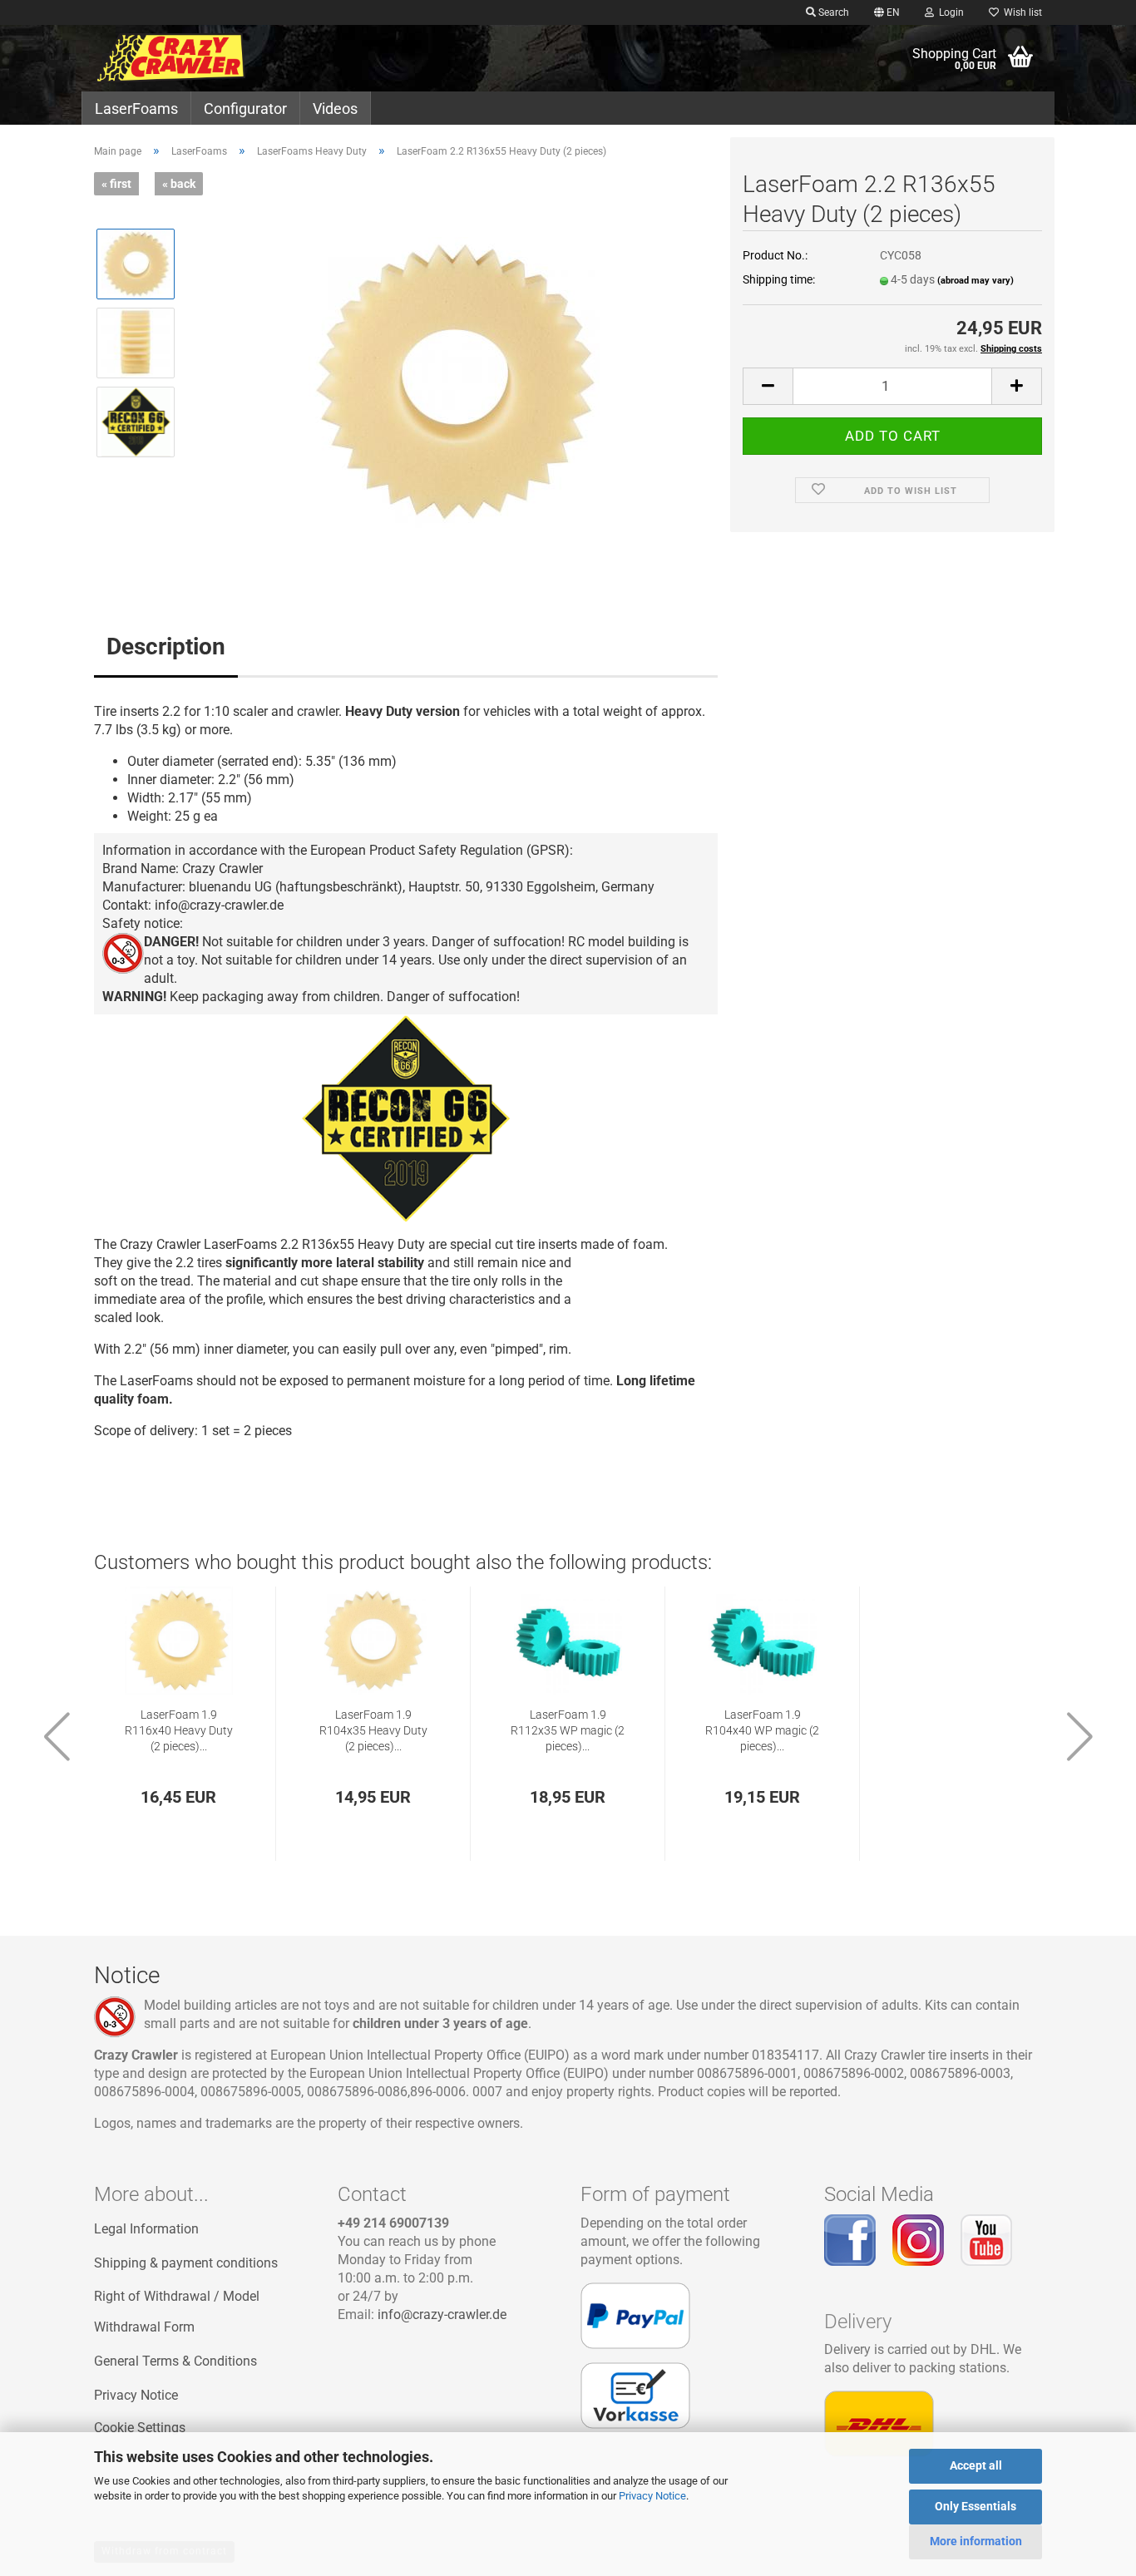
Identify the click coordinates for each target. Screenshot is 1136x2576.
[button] (887, 12)
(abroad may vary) (975, 281)
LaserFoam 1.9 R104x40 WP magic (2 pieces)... (762, 1731)
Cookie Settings (140, 2428)
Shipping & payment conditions (186, 2263)
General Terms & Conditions (175, 2361)
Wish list (1020, 12)
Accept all (976, 2465)
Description (166, 646)
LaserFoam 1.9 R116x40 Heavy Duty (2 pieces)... (179, 1731)
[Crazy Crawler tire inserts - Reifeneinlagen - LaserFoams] (203, 58)
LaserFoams (136, 109)
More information (976, 2541)
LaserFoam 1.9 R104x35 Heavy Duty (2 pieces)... (373, 1731)
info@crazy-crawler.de (442, 2314)
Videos (335, 109)
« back (179, 184)
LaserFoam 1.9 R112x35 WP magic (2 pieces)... (568, 1731)
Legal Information (146, 2229)
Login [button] (949, 12)
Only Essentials (975, 2506)
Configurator (245, 109)
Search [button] (832, 12)
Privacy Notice (652, 2496)
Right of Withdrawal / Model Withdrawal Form (177, 2312)
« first (116, 184)
